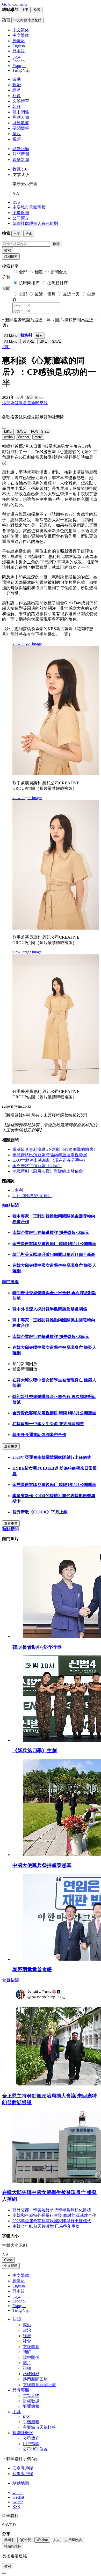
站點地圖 (21, 2483)
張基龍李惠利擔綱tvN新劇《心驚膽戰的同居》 (55, 1149)
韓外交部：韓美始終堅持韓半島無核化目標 (52, 2210)
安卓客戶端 (23, 2468)
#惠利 (18, 1190)
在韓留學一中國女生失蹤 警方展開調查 (48, 1424)
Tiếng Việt (21, 2310)
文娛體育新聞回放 (39, 2385)
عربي (17, 2296)
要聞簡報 (21, 128)
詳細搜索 (11, 256)
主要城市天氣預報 (29, 207)
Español (19, 2301)
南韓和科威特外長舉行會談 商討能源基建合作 (54, 2215)
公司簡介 (21, 218)
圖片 (17, 134)
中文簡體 (11, 2266)
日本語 (19, 2291)
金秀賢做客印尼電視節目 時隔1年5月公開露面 (54, 1244)
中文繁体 (21, 2275)
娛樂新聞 (21, 160)
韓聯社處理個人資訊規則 (35, 223)
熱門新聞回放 (35, 2379)
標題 (39, 272)
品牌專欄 (21, 2390)
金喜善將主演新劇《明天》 (37, 1166)
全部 (23, 272)
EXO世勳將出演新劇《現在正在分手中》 (50, 1160)
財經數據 (21, 123)
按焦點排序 (57, 283)
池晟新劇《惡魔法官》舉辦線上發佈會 (48, 1171)
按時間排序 (29, 283)
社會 (17, 96)
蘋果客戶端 (23, 2474)
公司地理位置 (35, 2449)
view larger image (27, 643)
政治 (17, 85)
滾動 (17, 79)
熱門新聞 (21, 154)
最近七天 (71, 294)
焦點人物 (21, 117)
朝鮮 (17, 106)
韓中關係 (21, 112)
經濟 (17, 90)
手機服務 (21, 213)
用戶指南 (31, 2444)
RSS (16, 202)
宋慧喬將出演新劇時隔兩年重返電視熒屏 (50, 1155)
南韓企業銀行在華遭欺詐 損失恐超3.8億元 (51, 1232)
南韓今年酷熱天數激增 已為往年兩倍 (46, 2226)
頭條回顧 (21, 149)
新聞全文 (59, 272)
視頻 (17, 139)
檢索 (8, 250)
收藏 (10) (20, 169)
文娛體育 (21, 101)
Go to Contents (15, 4)
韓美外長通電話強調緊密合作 (39, 1435)
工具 (17, 2412)
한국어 (19, 2281)
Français (19, 2306)
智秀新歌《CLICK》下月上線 (40, 1512)
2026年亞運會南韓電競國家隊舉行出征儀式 (52, 1457)
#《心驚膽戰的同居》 (32, 1196)
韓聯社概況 (23, 2433)
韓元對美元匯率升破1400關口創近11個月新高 (54, 1254)
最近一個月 (45, 294)
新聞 (17, 2319)
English (19, 2286)
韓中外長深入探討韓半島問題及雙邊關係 (50, 1309)
